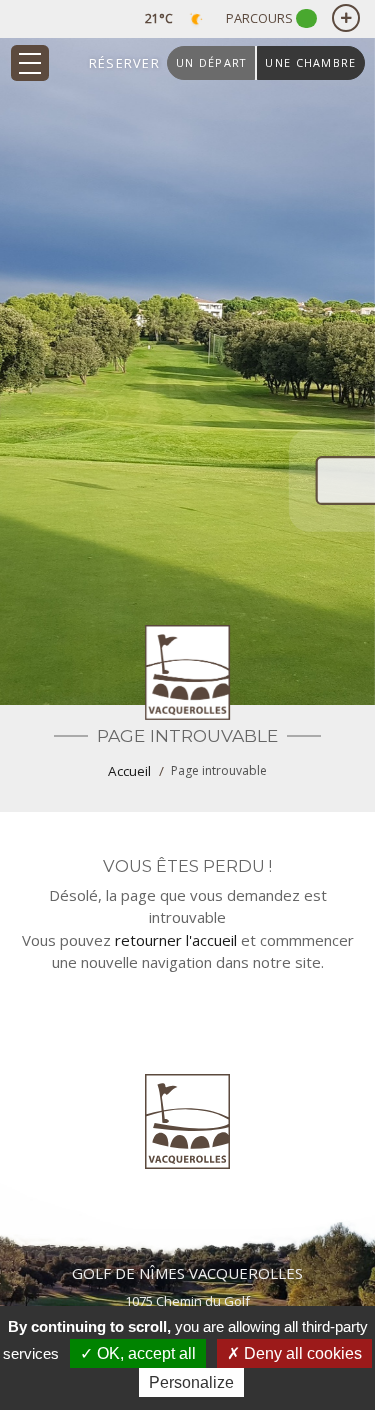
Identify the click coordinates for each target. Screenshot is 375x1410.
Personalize (191, 1382)
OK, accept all (144, 1353)
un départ (211, 62)
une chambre (310, 62)
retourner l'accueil (176, 940)
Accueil (129, 771)
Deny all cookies (301, 1353)
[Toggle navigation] (30, 63)
